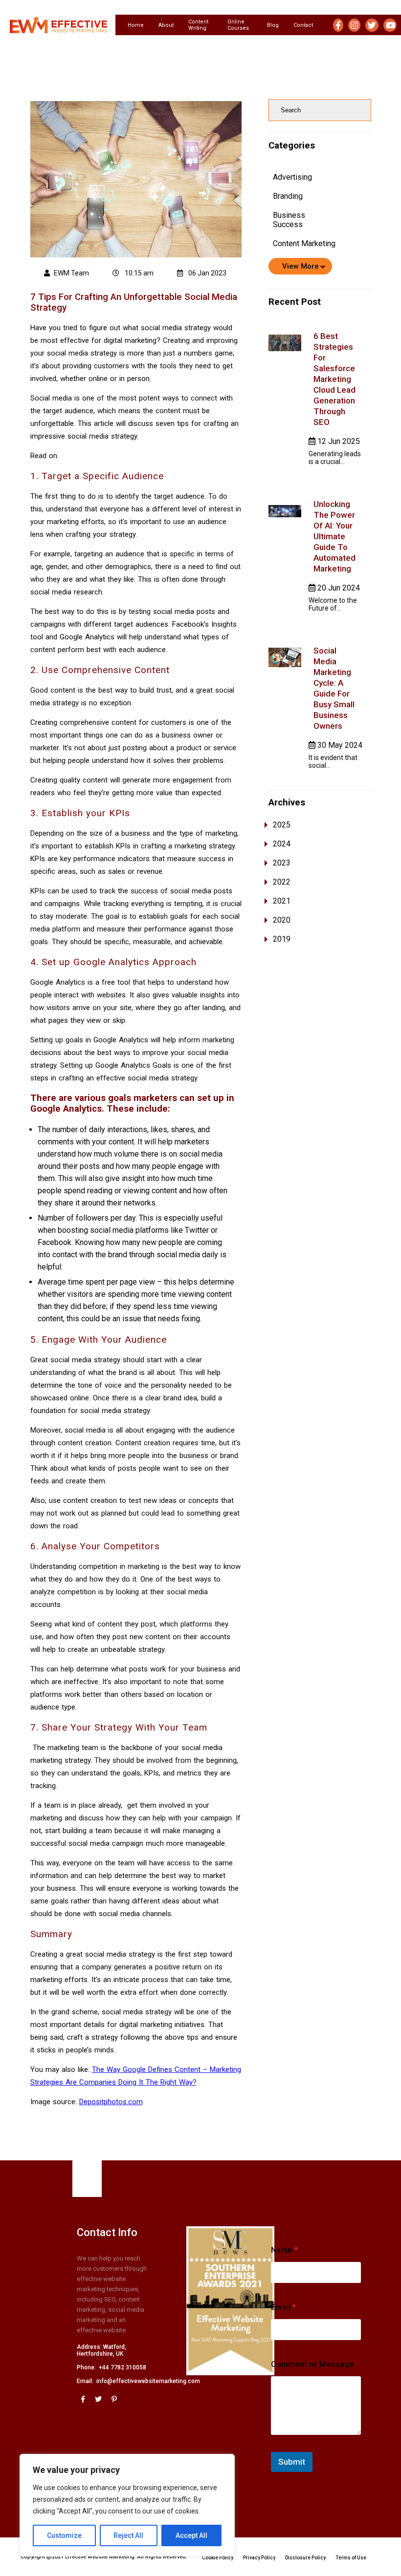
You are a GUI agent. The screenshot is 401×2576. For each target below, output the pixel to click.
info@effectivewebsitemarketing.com (148, 2381)
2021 (282, 901)
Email (283, 2307)
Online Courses (238, 25)
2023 (282, 863)
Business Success (289, 220)
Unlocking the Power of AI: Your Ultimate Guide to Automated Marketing (334, 536)
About (166, 25)
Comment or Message (312, 2364)
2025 (282, 825)
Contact (303, 25)
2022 (282, 882)
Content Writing (198, 25)
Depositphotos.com (111, 2102)
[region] (127, 2505)
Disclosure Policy (305, 2558)
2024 (282, 844)
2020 (282, 920)
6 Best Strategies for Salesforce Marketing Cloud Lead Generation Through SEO (334, 379)
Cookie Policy (218, 2558)
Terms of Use (351, 2558)
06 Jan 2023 (207, 273)
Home (136, 25)
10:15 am (138, 273)
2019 (282, 939)
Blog (273, 25)
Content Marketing (304, 243)
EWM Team (71, 273)
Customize (64, 2535)
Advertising (292, 177)
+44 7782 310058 (123, 2367)
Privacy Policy (259, 2558)
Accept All (191, 2535)
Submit (292, 2462)
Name (284, 2250)
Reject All (128, 2535)
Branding (288, 196)
